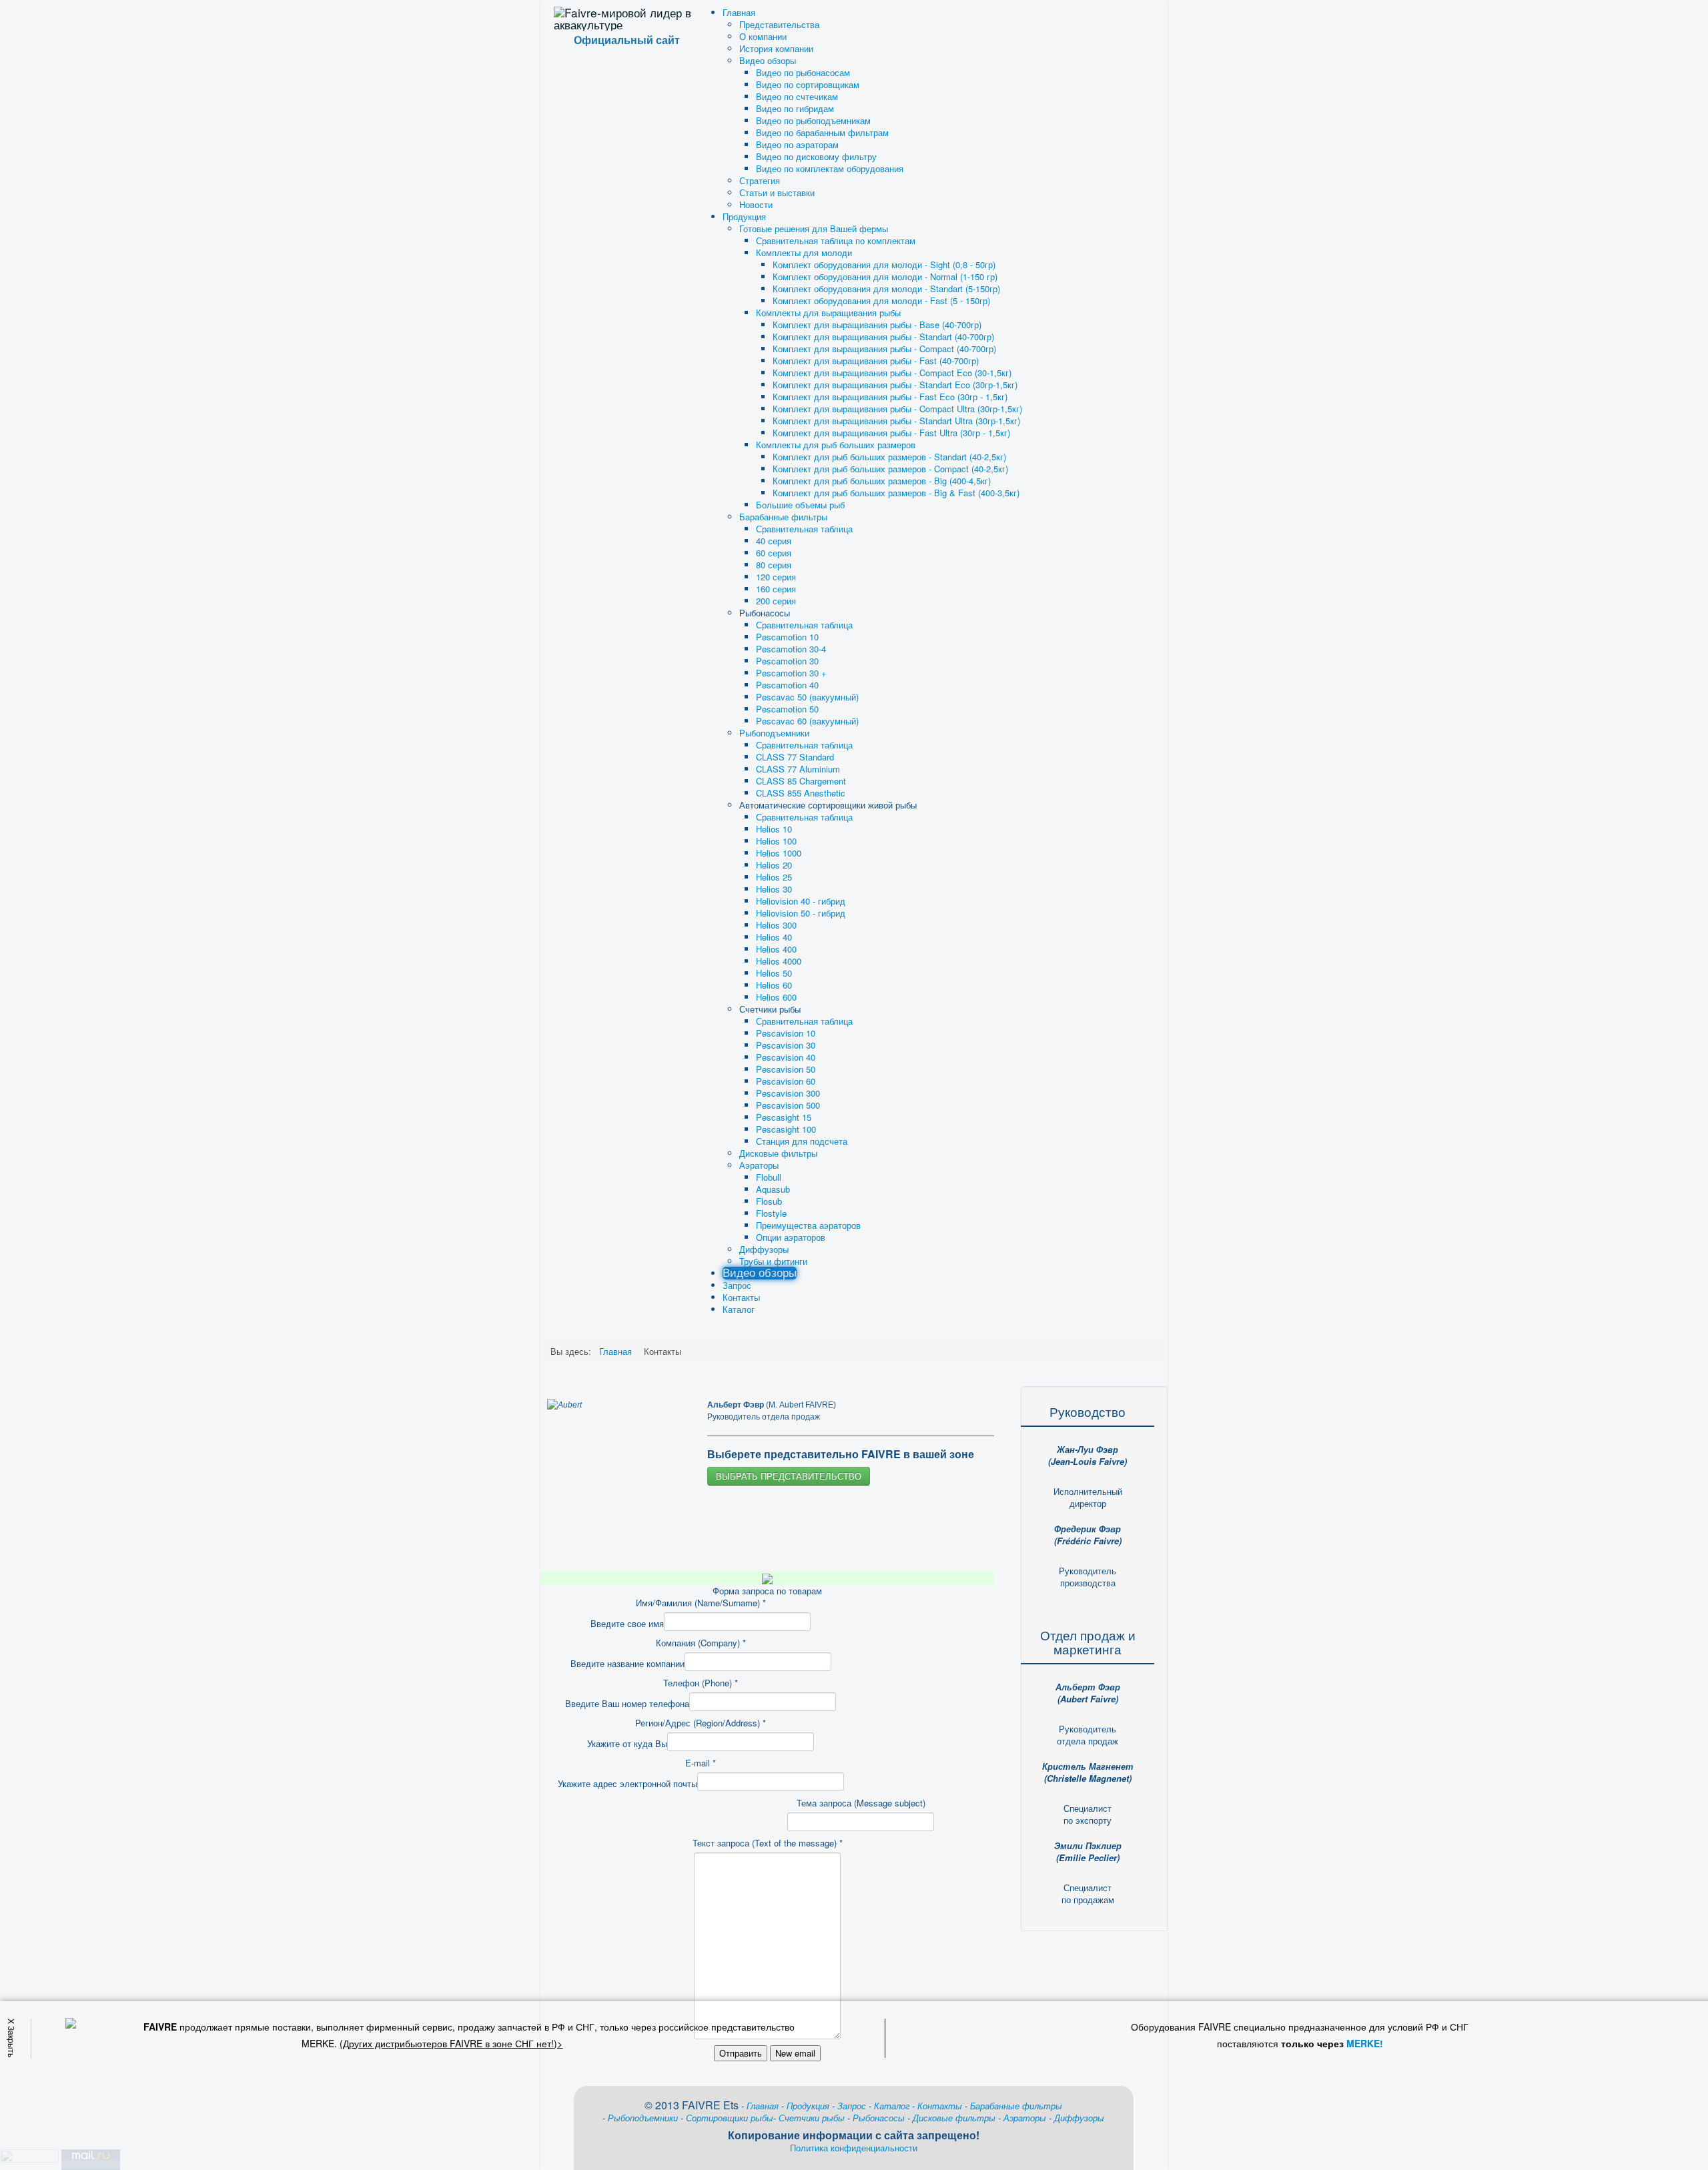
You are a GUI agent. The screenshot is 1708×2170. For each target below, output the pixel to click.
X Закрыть (12, 2037)
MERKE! (1365, 2043)
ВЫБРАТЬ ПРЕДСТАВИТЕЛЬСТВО (789, 1476)
